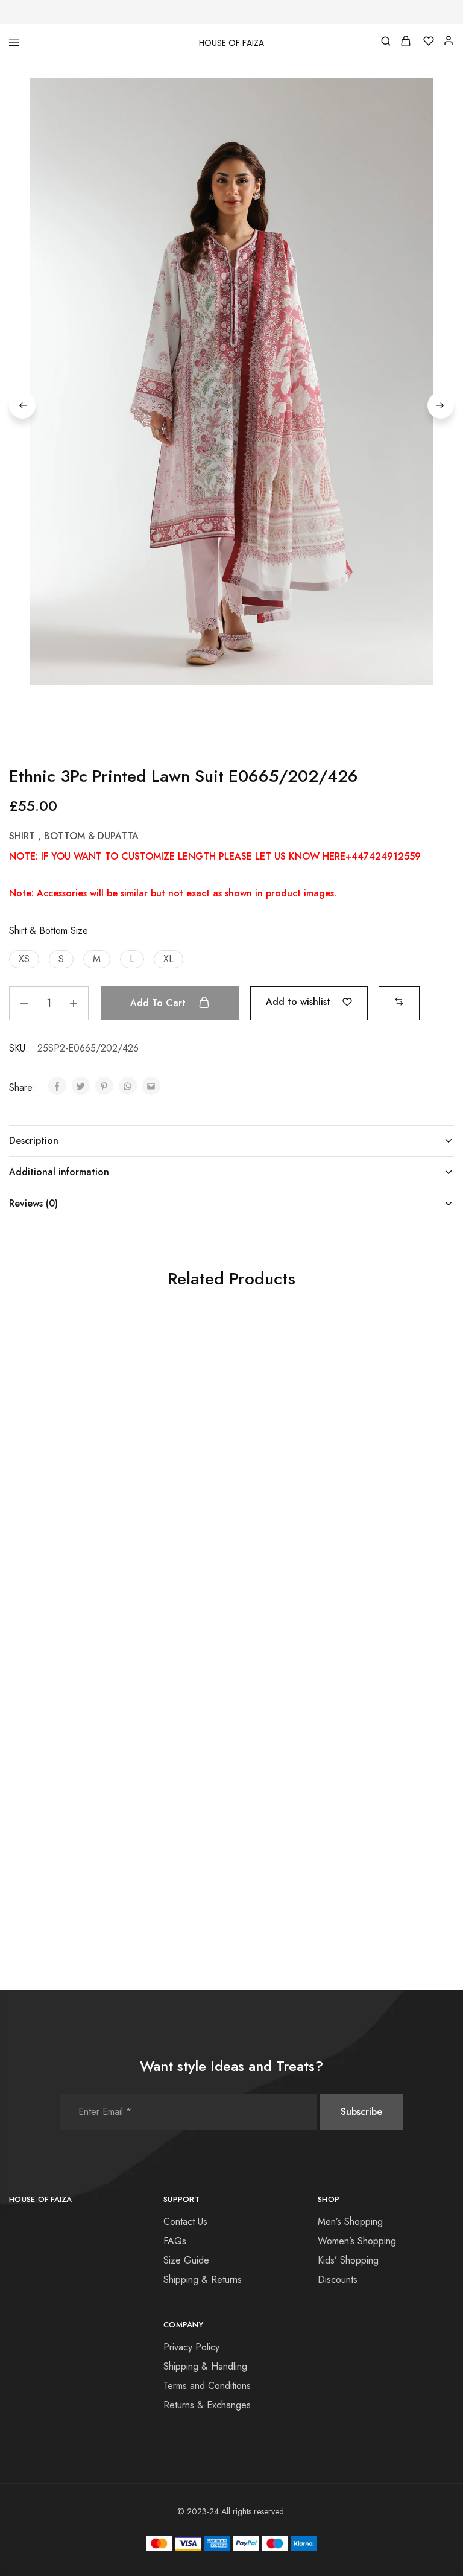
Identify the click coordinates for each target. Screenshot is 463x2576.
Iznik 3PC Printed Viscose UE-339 (222, 1825)
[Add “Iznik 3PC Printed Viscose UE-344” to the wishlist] (428, 1654)
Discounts (338, 2279)
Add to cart (159, 1003)
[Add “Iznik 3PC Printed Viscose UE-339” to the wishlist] (280, 1654)
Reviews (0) (33, 1203)
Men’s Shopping (350, 2222)
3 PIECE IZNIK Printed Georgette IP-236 (57, 1825)
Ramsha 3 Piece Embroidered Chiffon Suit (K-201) (73, 1530)
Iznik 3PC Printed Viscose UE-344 (370, 1825)
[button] (24, 959)
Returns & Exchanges (207, 2405)
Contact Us (185, 2222)
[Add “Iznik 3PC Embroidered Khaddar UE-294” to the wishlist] (428, 1359)
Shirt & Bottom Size (49, 931)
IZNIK (167, 1508)
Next (441, 405)
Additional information (59, 1172)
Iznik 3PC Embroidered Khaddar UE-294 (356, 1530)
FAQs (175, 2241)
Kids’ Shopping (348, 2260)
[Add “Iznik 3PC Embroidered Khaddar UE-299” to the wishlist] (280, 1359)
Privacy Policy (191, 2347)
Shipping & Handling (205, 2366)
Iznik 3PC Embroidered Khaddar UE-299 (208, 1530)
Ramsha (23, 1508)
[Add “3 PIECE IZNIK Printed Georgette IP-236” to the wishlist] (131, 1654)
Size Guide (186, 2260)
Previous (22, 405)
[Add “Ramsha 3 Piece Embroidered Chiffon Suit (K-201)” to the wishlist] (131, 1359)
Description (34, 1140)
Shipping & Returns (203, 2279)
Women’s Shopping (357, 2241)
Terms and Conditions (207, 2386)
